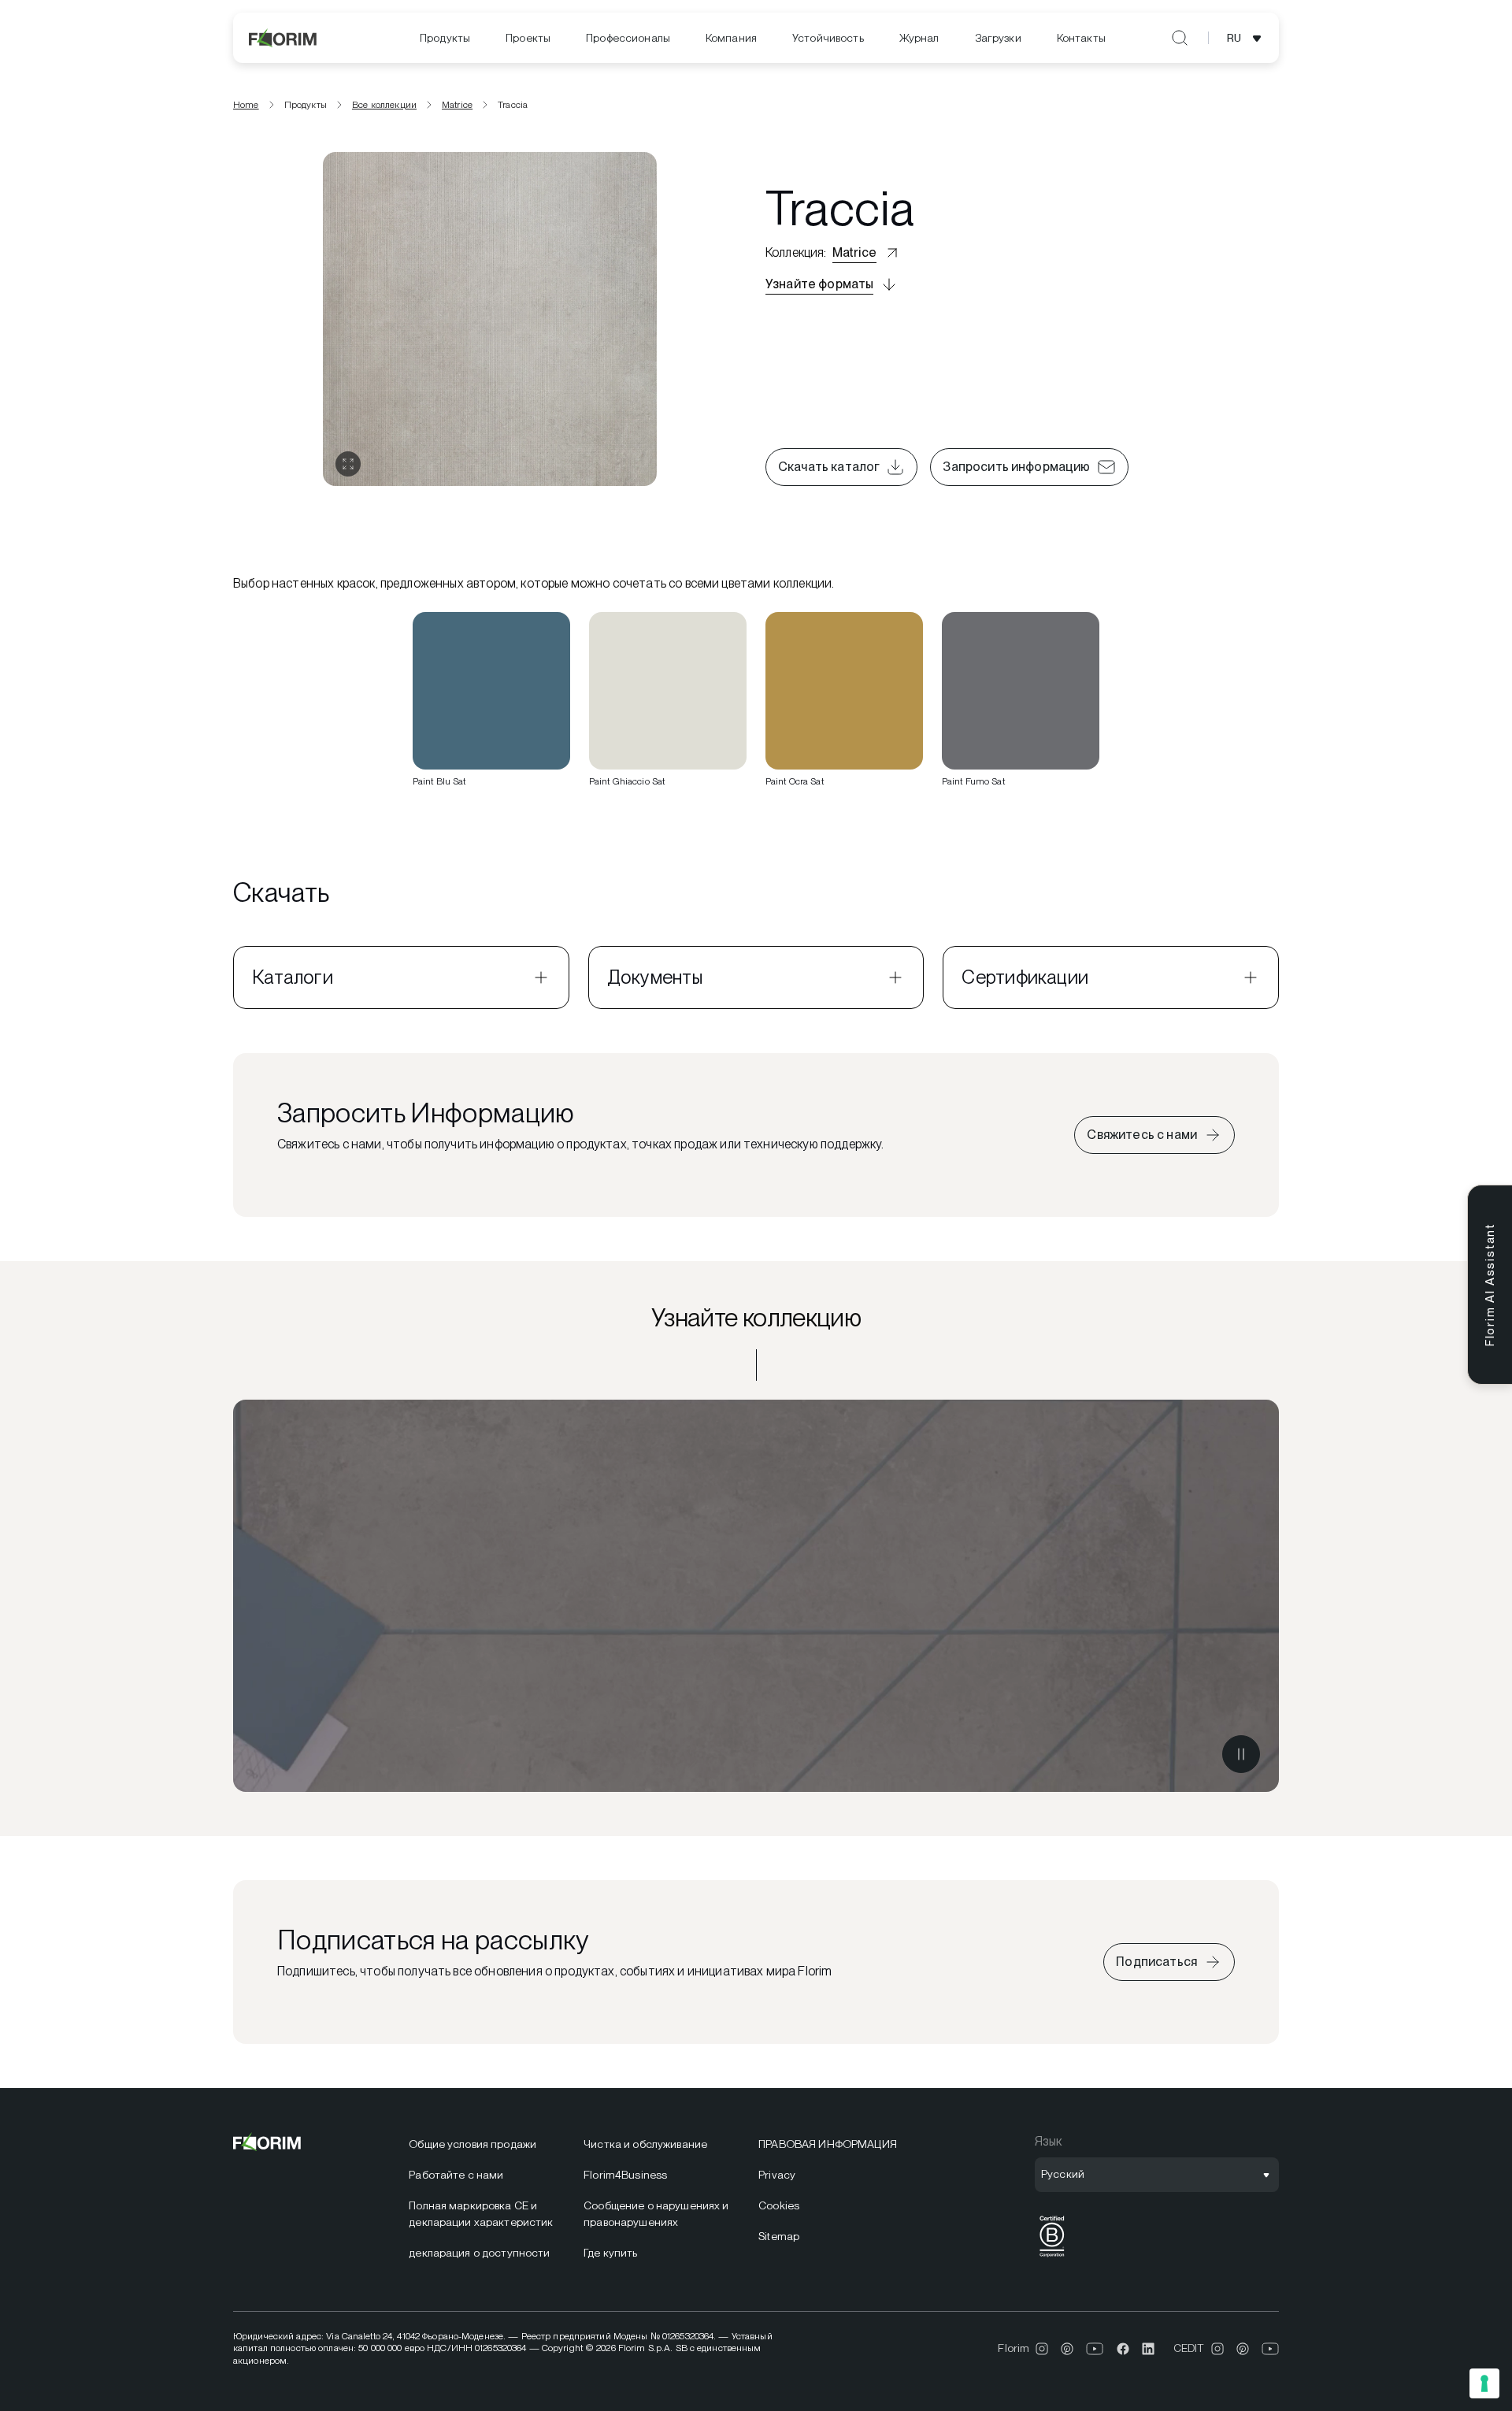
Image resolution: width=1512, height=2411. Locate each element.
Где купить (610, 2253)
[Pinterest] (1067, 2349)
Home (246, 105)
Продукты (445, 38)
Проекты (528, 38)
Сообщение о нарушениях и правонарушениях (656, 2214)
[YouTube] (1095, 2349)
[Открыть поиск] (1180, 38)
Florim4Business (625, 2175)
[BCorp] (1052, 2257)
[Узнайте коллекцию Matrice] (756, 1596)
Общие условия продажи (472, 2144)
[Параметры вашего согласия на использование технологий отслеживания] (1484, 2383)
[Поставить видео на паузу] (1241, 1754)
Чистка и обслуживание (645, 2144)
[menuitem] (445, 38)
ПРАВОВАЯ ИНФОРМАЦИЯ (828, 2144)
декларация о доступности (479, 2253)
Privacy (777, 2175)
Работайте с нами (456, 2175)
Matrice (457, 105)
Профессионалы (628, 38)
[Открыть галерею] (348, 464)
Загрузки (998, 38)
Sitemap (779, 2236)
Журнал (919, 38)
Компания (731, 38)
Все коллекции (384, 105)
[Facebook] (1123, 2349)
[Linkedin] (1148, 2349)
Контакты (1081, 38)
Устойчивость (828, 38)
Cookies (779, 2205)
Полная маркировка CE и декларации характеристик (481, 2214)
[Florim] (283, 38)
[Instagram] (1042, 2349)
